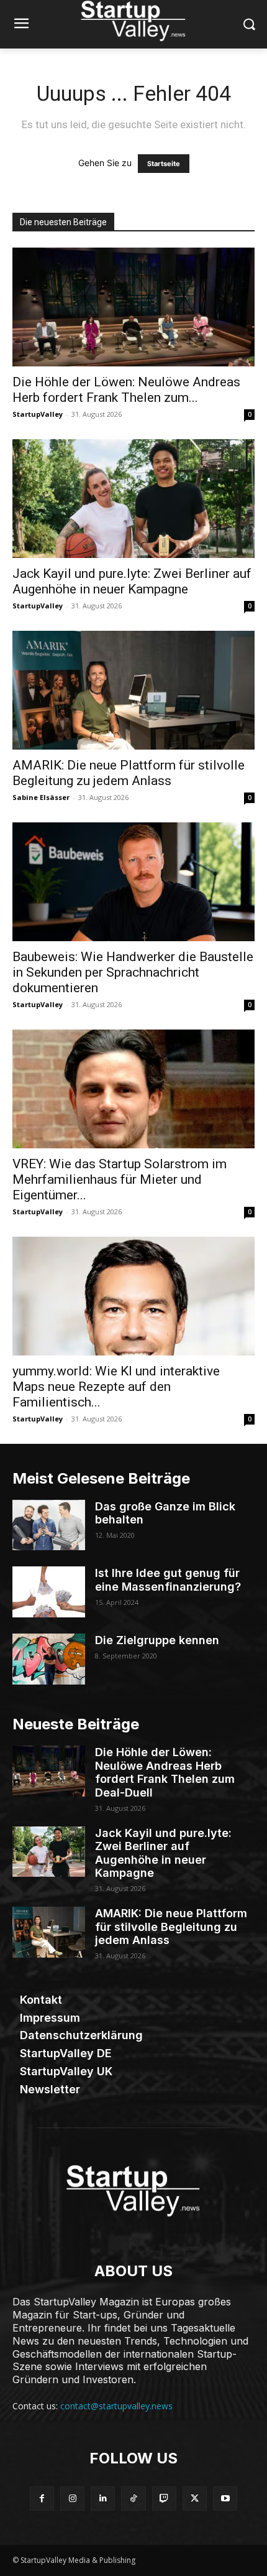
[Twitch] (164, 2499)
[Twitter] (195, 2499)
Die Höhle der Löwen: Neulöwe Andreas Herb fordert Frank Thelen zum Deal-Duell (165, 1772)
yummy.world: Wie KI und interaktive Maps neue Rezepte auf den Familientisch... (116, 1387)
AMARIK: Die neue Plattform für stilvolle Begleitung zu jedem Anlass (129, 773)
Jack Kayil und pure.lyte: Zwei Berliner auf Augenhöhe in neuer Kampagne (132, 581)
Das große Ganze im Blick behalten (165, 1513)
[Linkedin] (103, 2499)
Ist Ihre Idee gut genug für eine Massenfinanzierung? (168, 1580)
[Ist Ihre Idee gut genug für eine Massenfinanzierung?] (49, 1592)
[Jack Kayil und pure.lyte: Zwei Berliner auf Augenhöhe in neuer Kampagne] (133, 499)
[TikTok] (133, 2499)
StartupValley (38, 414)
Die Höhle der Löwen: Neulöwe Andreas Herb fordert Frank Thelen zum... (126, 390)
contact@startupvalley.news (116, 2406)
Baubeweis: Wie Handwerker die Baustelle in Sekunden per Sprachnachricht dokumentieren (133, 972)
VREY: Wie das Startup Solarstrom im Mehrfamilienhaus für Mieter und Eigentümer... (120, 1179)
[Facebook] (42, 2499)
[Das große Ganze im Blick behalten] (49, 1525)
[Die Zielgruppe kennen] (49, 1659)
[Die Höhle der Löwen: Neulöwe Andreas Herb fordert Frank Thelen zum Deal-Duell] (133, 307)
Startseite (164, 164)
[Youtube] (225, 2499)
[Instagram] (72, 2499)
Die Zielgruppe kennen (157, 1640)
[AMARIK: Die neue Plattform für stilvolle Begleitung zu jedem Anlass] (133, 690)
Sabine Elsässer (41, 797)
